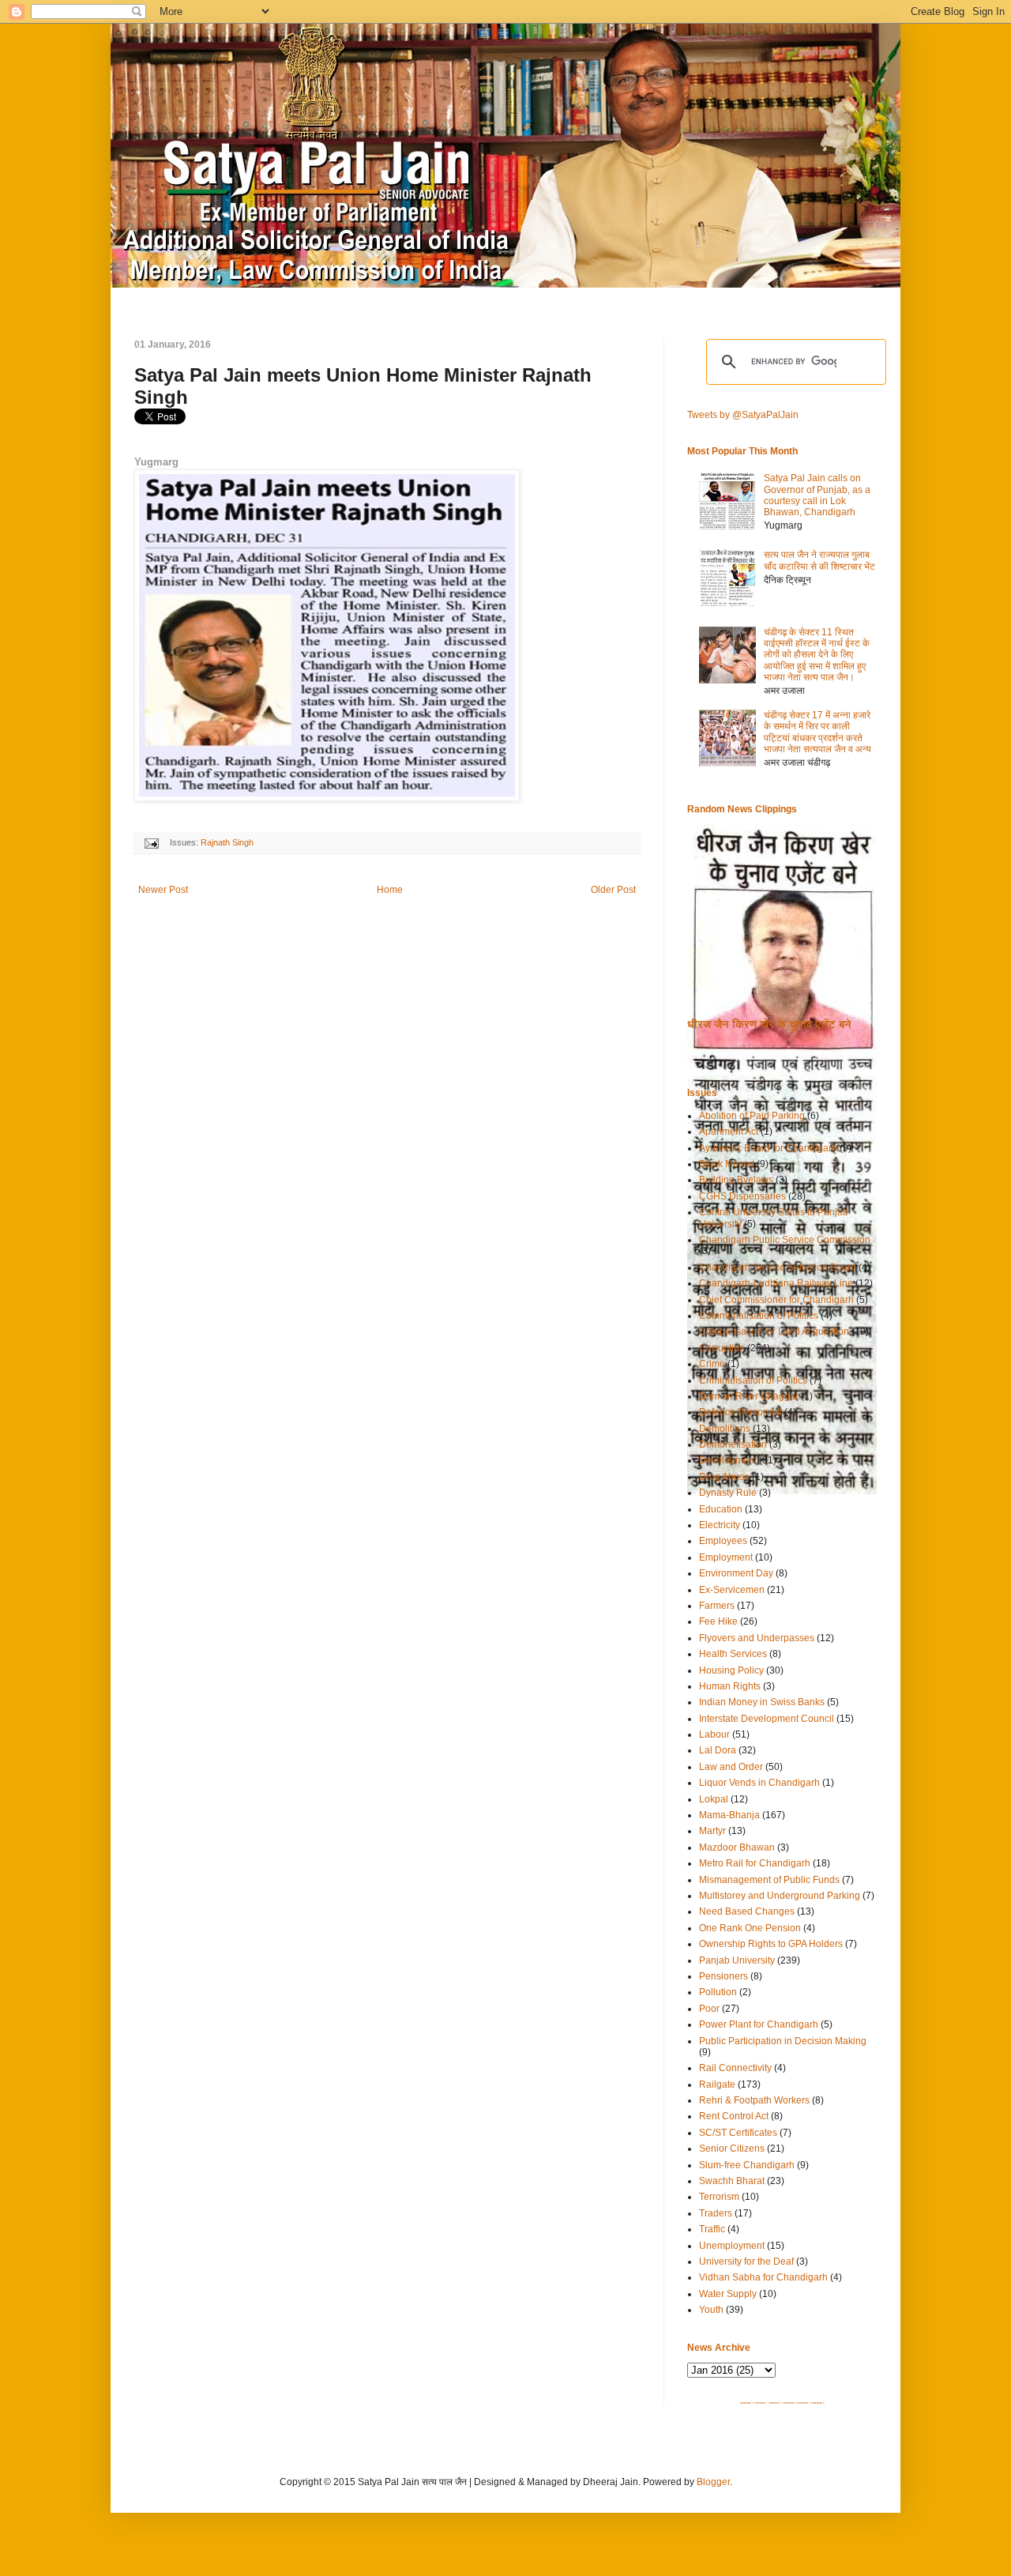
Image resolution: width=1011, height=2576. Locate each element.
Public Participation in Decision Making (783, 2041)
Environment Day (736, 1573)
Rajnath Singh (227, 842)
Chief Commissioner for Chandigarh (776, 1300)
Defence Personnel (740, 1412)
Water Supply (728, 2294)
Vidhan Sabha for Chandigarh (763, 2277)
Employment (726, 1557)
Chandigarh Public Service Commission (785, 1240)
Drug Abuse (724, 1477)
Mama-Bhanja (729, 1815)
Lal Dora (718, 1750)
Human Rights (730, 1686)
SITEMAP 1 (747, 2403)
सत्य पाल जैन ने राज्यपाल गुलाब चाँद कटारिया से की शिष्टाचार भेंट (819, 560)
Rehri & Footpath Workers (754, 2100)
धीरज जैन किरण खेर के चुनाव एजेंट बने (769, 1024)
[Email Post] (151, 842)
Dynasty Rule (728, 1493)
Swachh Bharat (732, 2181)
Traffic (712, 2229)
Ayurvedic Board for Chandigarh (768, 1148)
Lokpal (714, 1799)
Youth (711, 2310)
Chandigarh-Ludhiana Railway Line (776, 1283)
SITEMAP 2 (761, 2403)
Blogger (713, 2482)
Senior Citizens (732, 2149)
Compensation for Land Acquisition (774, 1331)
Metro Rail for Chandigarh (755, 1863)
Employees (723, 1541)
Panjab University (737, 1960)
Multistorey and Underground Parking (780, 1896)
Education (721, 1509)
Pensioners (723, 1976)
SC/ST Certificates (738, 2133)
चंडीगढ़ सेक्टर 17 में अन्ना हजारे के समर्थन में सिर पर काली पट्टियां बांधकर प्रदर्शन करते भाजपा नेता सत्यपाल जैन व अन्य (817, 732)
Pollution (718, 1992)
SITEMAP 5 (804, 2403)
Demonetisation (733, 1444)
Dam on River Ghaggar (749, 1396)
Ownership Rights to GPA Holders (771, 1944)
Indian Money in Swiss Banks (762, 1702)
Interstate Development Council (767, 1719)
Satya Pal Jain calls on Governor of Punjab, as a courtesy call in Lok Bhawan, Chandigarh (817, 495)
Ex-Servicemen (732, 1590)
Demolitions (725, 1429)
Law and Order (731, 1767)
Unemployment (732, 2246)
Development (728, 1460)
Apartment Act (729, 1132)
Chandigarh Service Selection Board (778, 1267)
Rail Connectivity (735, 2068)
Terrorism (719, 2197)
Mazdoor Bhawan (737, 1847)
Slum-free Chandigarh (747, 2165)
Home (390, 890)
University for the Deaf (746, 2262)
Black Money (727, 1164)
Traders (716, 2213)
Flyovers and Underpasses (757, 1638)
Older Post (613, 890)
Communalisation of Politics (759, 1316)
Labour (714, 1734)
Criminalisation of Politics (753, 1380)
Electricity (720, 1525)
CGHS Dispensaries (742, 1196)
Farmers (717, 1606)
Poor (709, 2009)
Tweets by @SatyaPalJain (743, 415)
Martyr (712, 1831)
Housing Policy (731, 1670)
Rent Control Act (734, 2116)
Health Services (733, 1654)
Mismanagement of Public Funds (769, 1880)
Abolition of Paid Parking (752, 1116)
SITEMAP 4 (789, 2403)
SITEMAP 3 (775, 2403)
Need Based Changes (747, 1911)
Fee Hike (718, 1621)
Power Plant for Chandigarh (759, 2024)
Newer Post (163, 890)
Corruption (722, 1348)
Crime (712, 1364)
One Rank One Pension (750, 1928)
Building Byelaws (736, 1180)
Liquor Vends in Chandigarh (759, 1783)
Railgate (717, 2085)
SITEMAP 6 (818, 2403)
